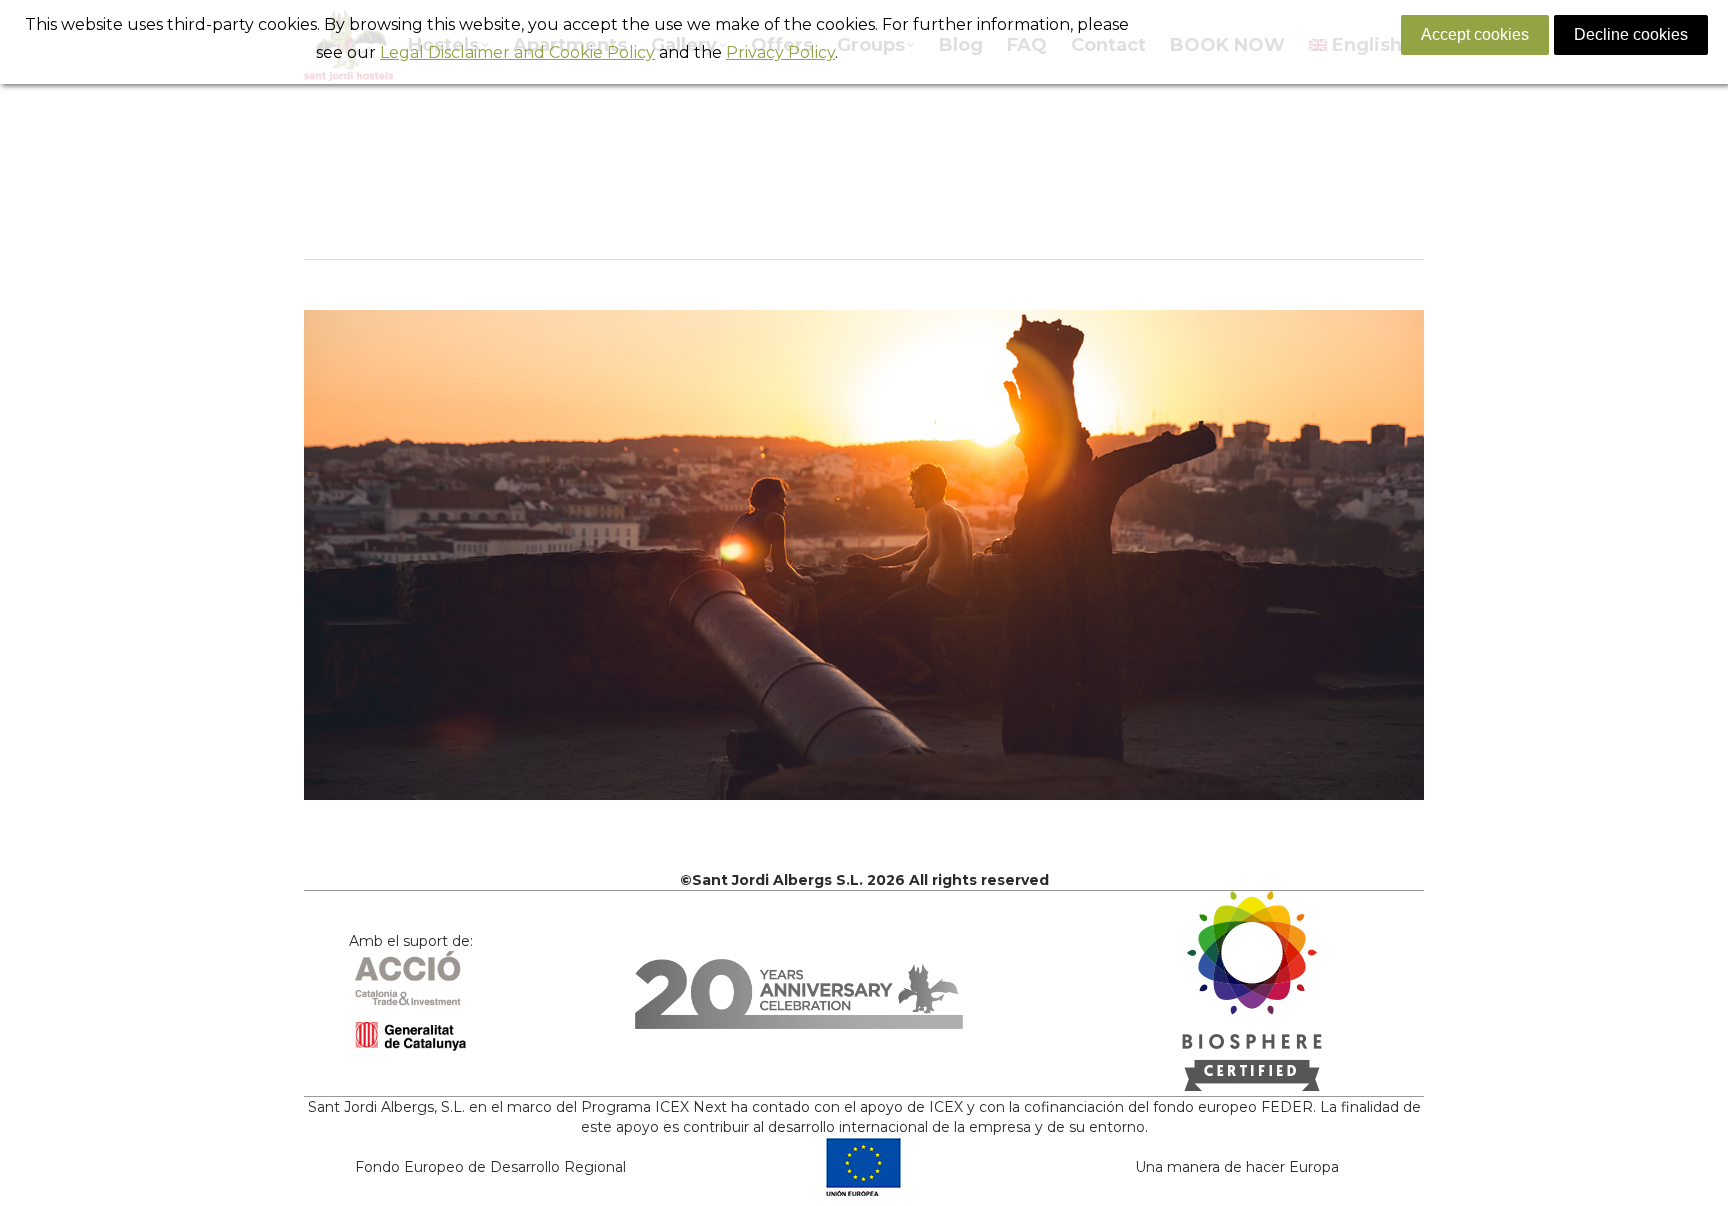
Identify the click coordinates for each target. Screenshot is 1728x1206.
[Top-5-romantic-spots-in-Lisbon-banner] (864, 555)
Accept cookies (1475, 34)
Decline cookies (1631, 34)
